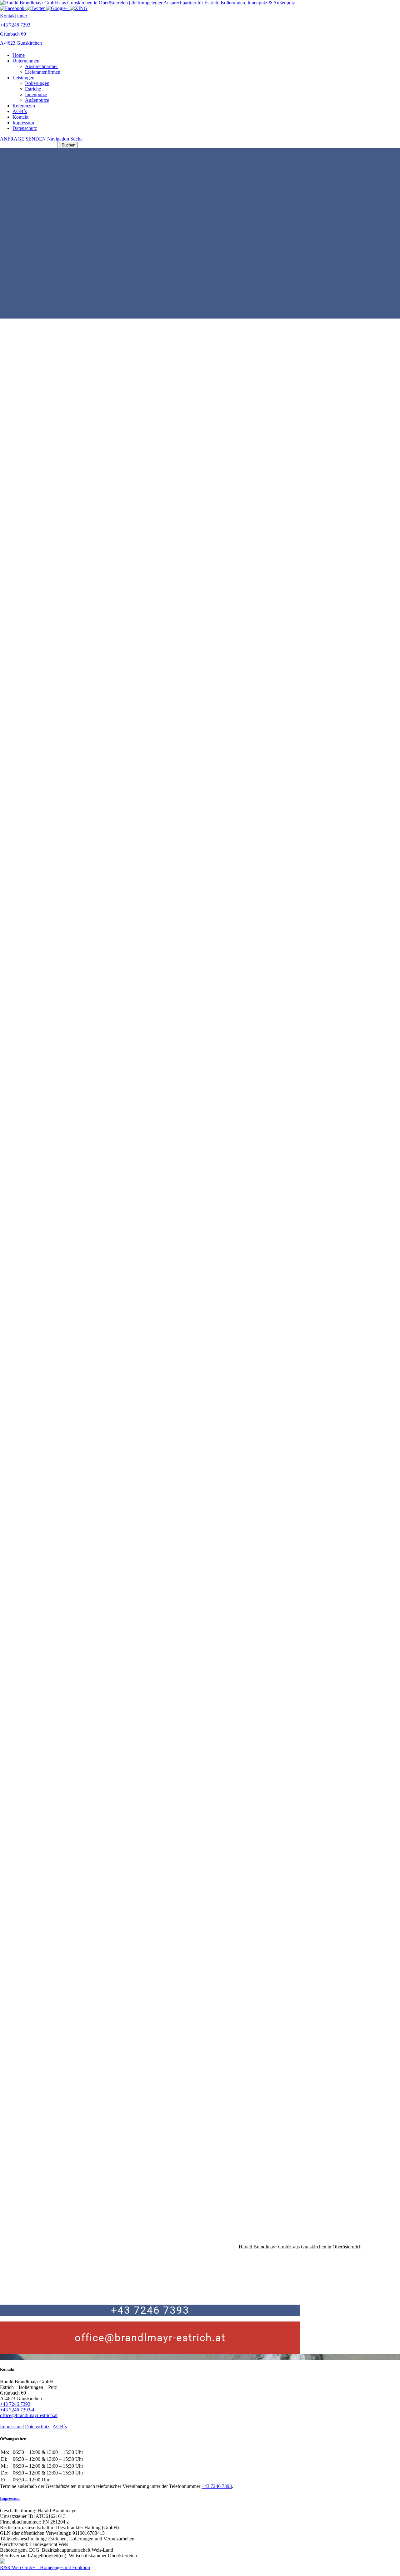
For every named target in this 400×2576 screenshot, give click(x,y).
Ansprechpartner (41, 66)
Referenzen (24, 106)
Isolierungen (37, 83)
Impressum (23, 123)
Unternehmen (26, 61)
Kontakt (20, 117)
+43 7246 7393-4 (17, 2410)
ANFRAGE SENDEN (23, 139)
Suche (76, 139)
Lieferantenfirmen (43, 72)
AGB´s (20, 111)
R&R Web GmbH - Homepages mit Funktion (45, 2567)
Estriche (33, 89)
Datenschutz (25, 128)
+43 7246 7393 (150, 2310)
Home (19, 55)
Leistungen (23, 78)
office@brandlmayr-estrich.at (150, 2338)
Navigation (58, 139)
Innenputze (36, 94)
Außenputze (37, 100)
